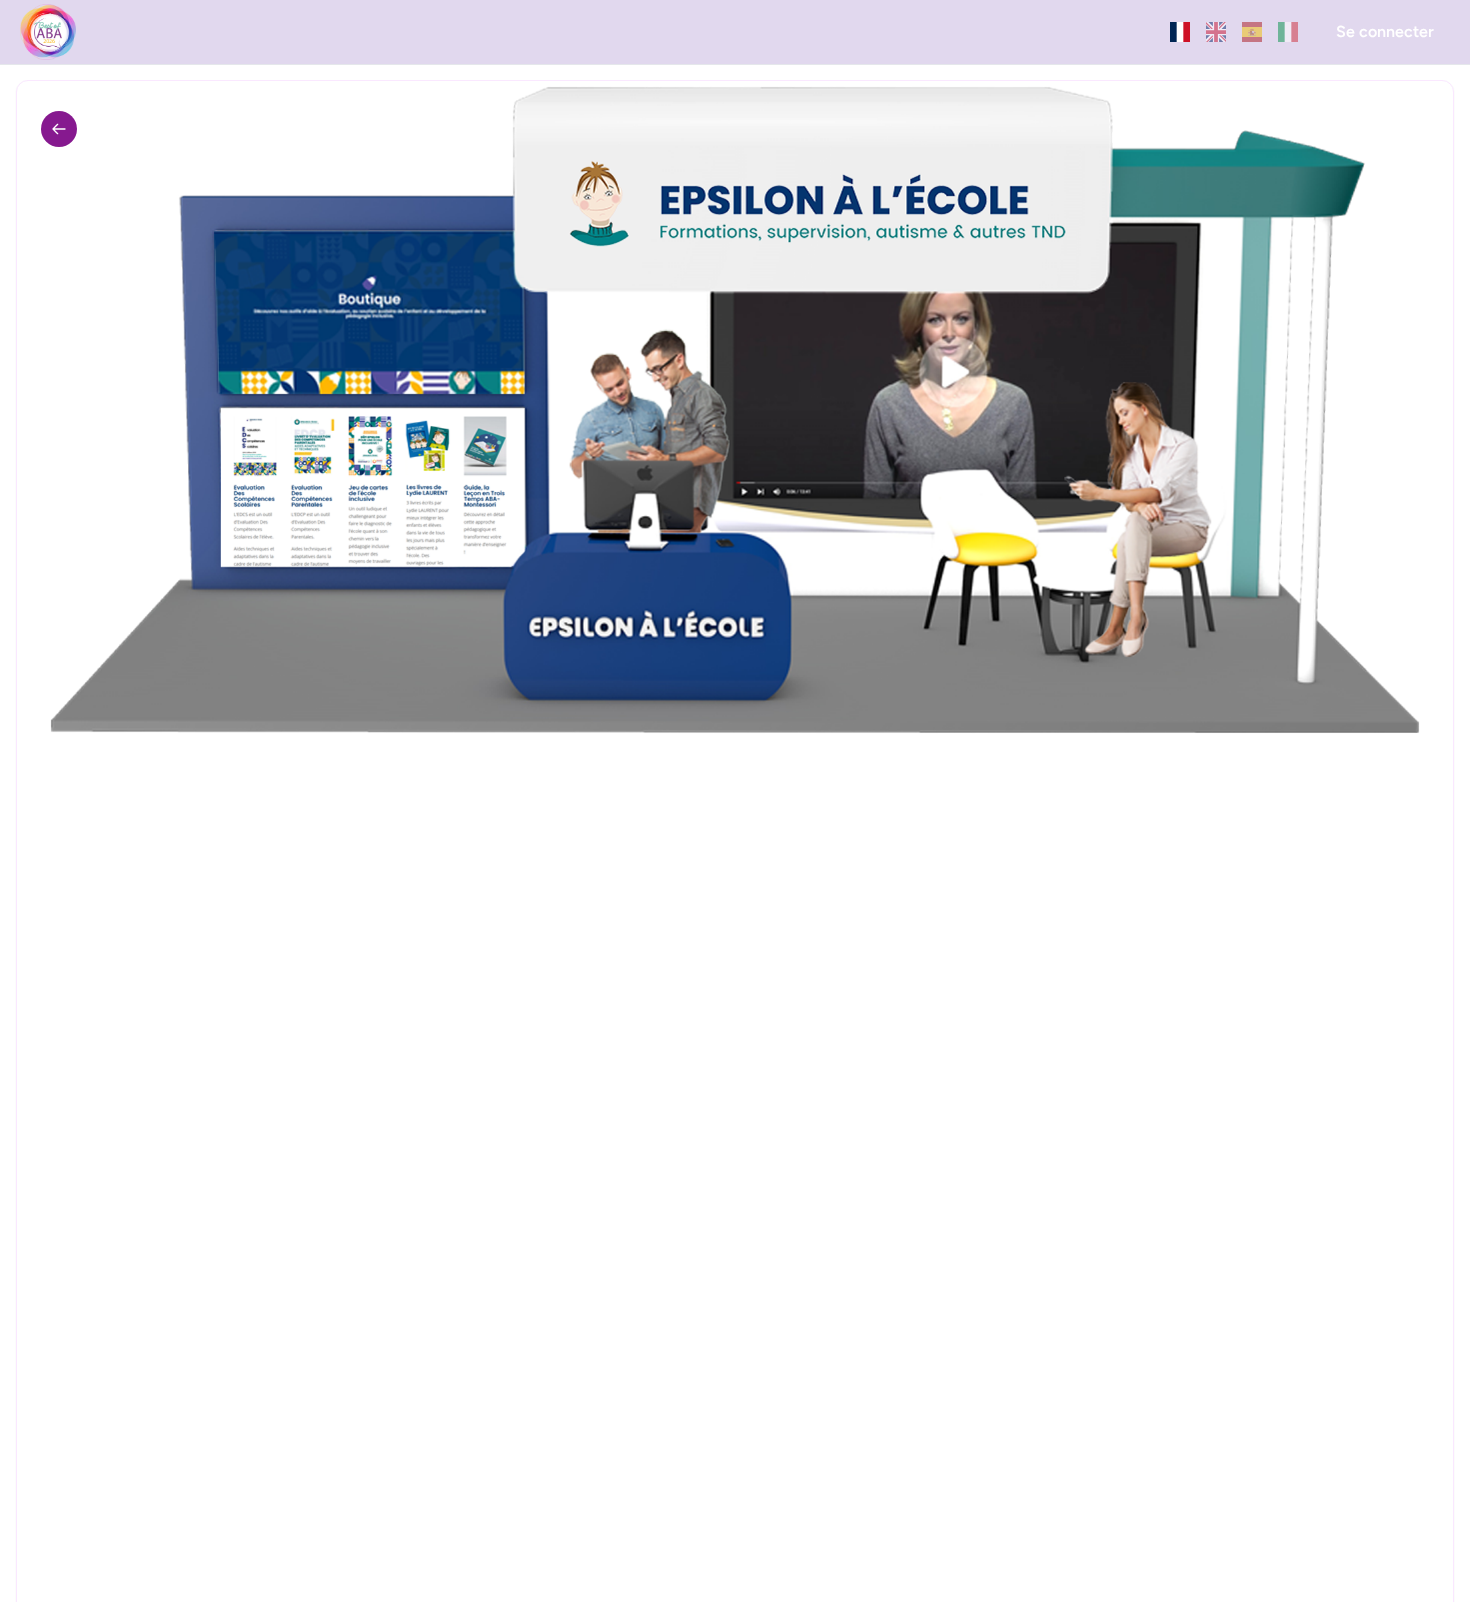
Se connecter (1385, 31)
